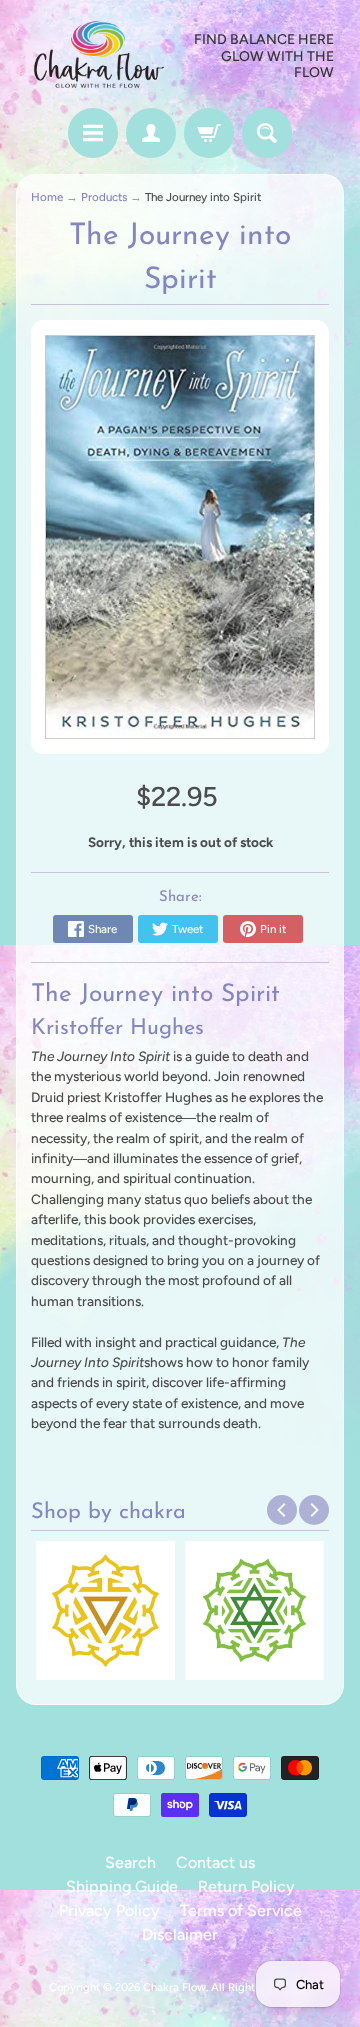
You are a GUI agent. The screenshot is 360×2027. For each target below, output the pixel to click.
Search (130, 1862)
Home (47, 197)
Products (104, 197)
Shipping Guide (122, 1886)
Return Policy (246, 1886)
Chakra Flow (174, 1987)
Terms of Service (241, 1910)
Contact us (215, 1862)
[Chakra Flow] (98, 57)
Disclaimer (180, 1934)
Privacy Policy (109, 1910)
